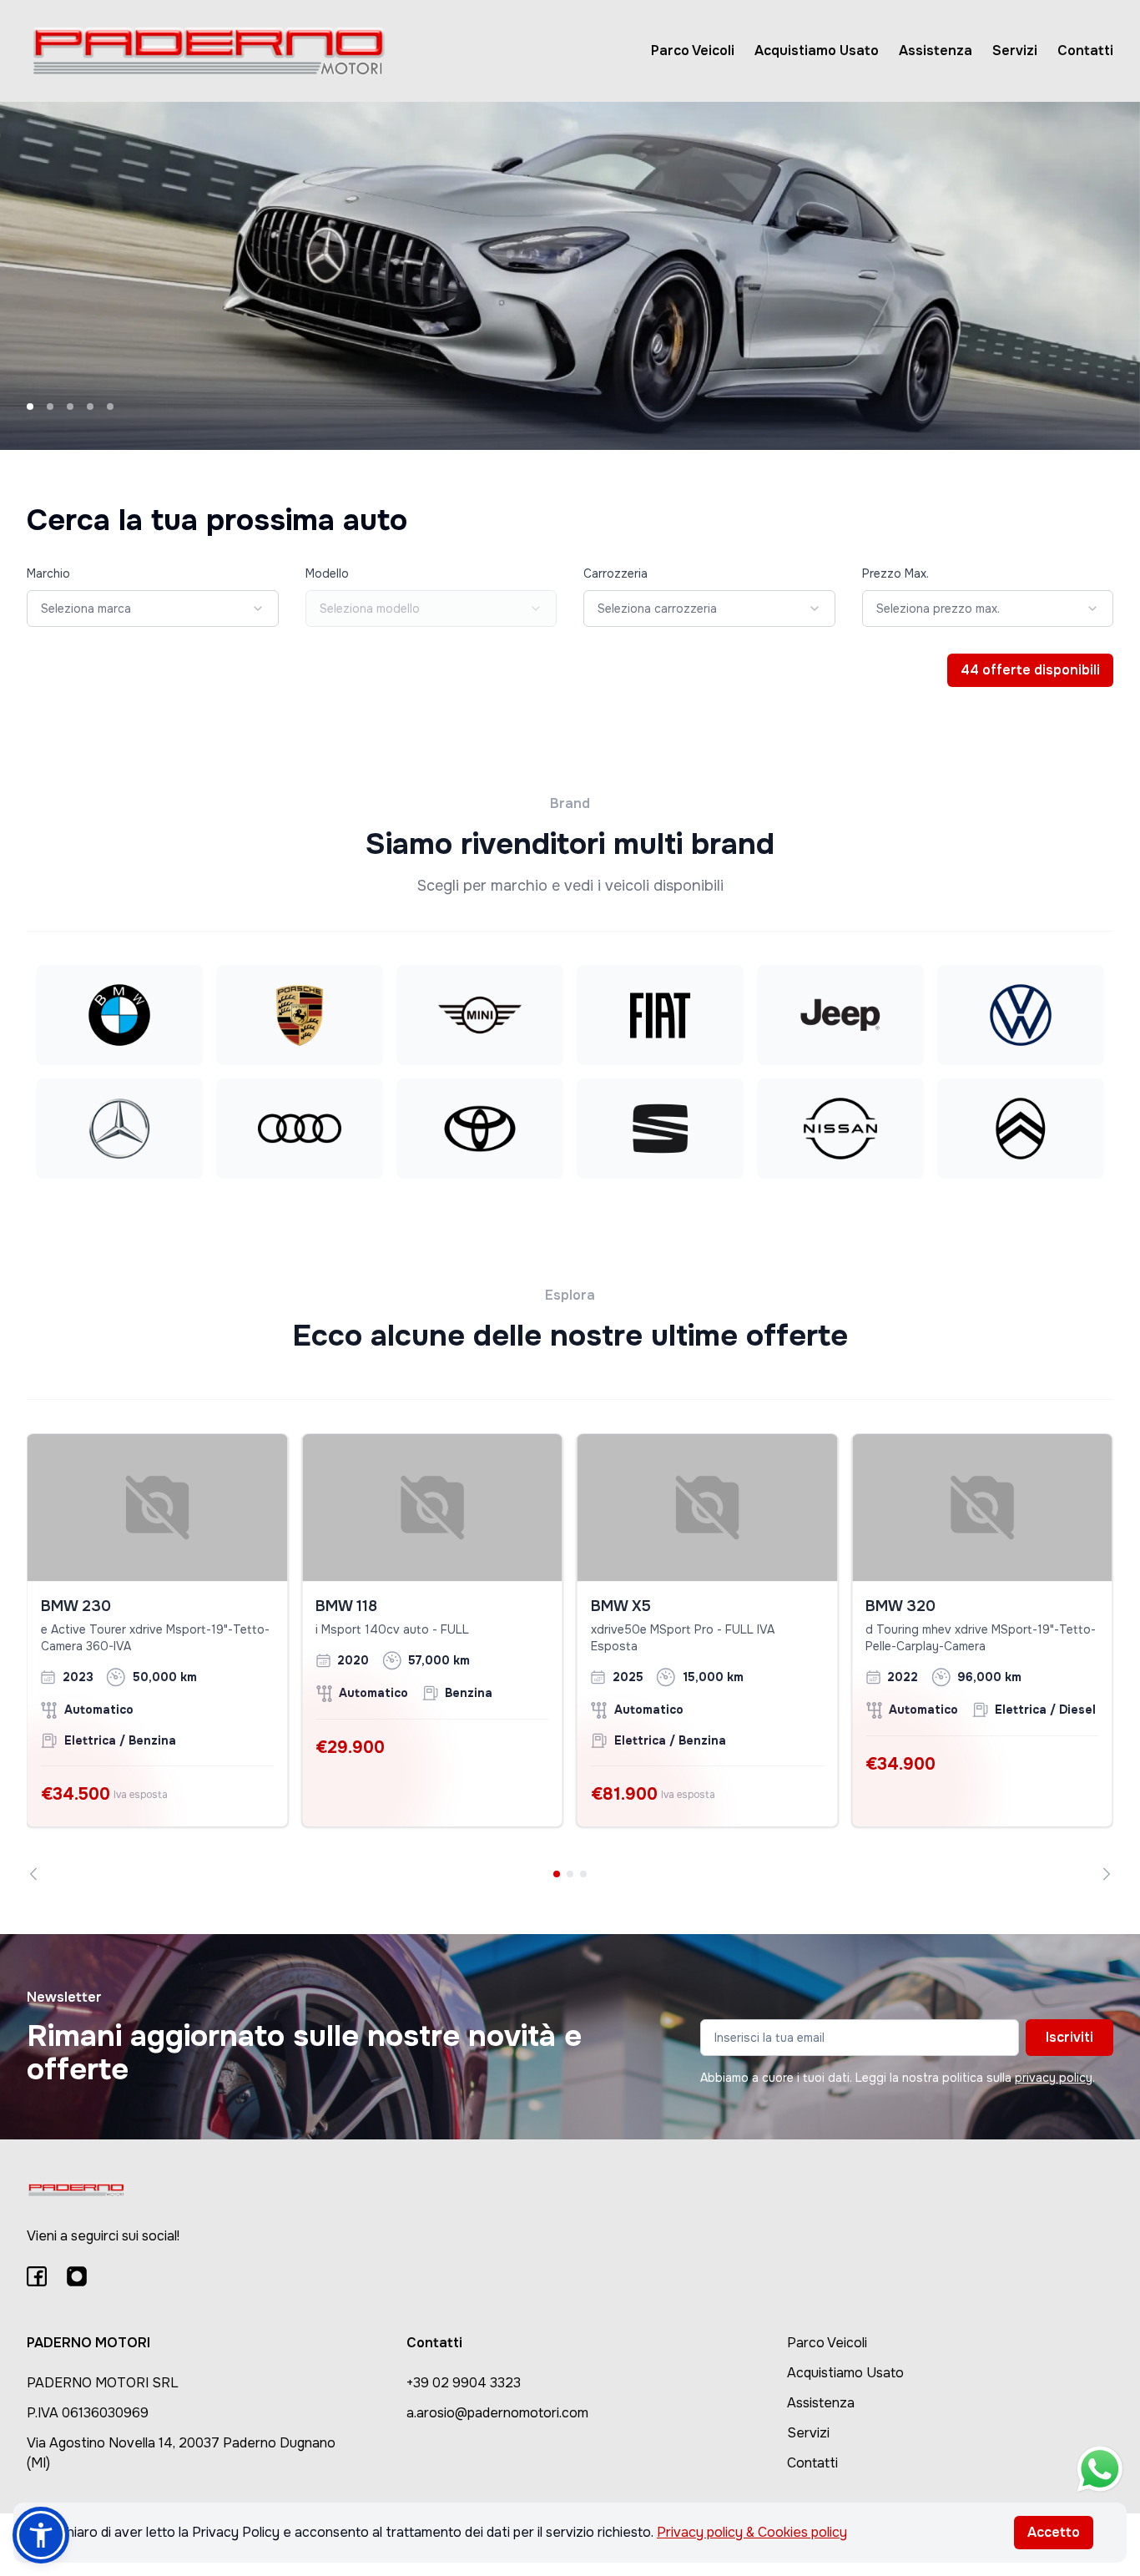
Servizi (1015, 51)
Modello (327, 573)
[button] (41, 2535)
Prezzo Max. (895, 573)
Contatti (1085, 51)
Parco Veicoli (693, 51)
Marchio (48, 573)
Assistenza (936, 51)
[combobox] (153, 609)
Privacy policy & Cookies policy (752, 2532)
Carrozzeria (615, 573)
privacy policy (1054, 2078)
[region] (570, 1657)
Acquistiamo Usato (817, 51)
